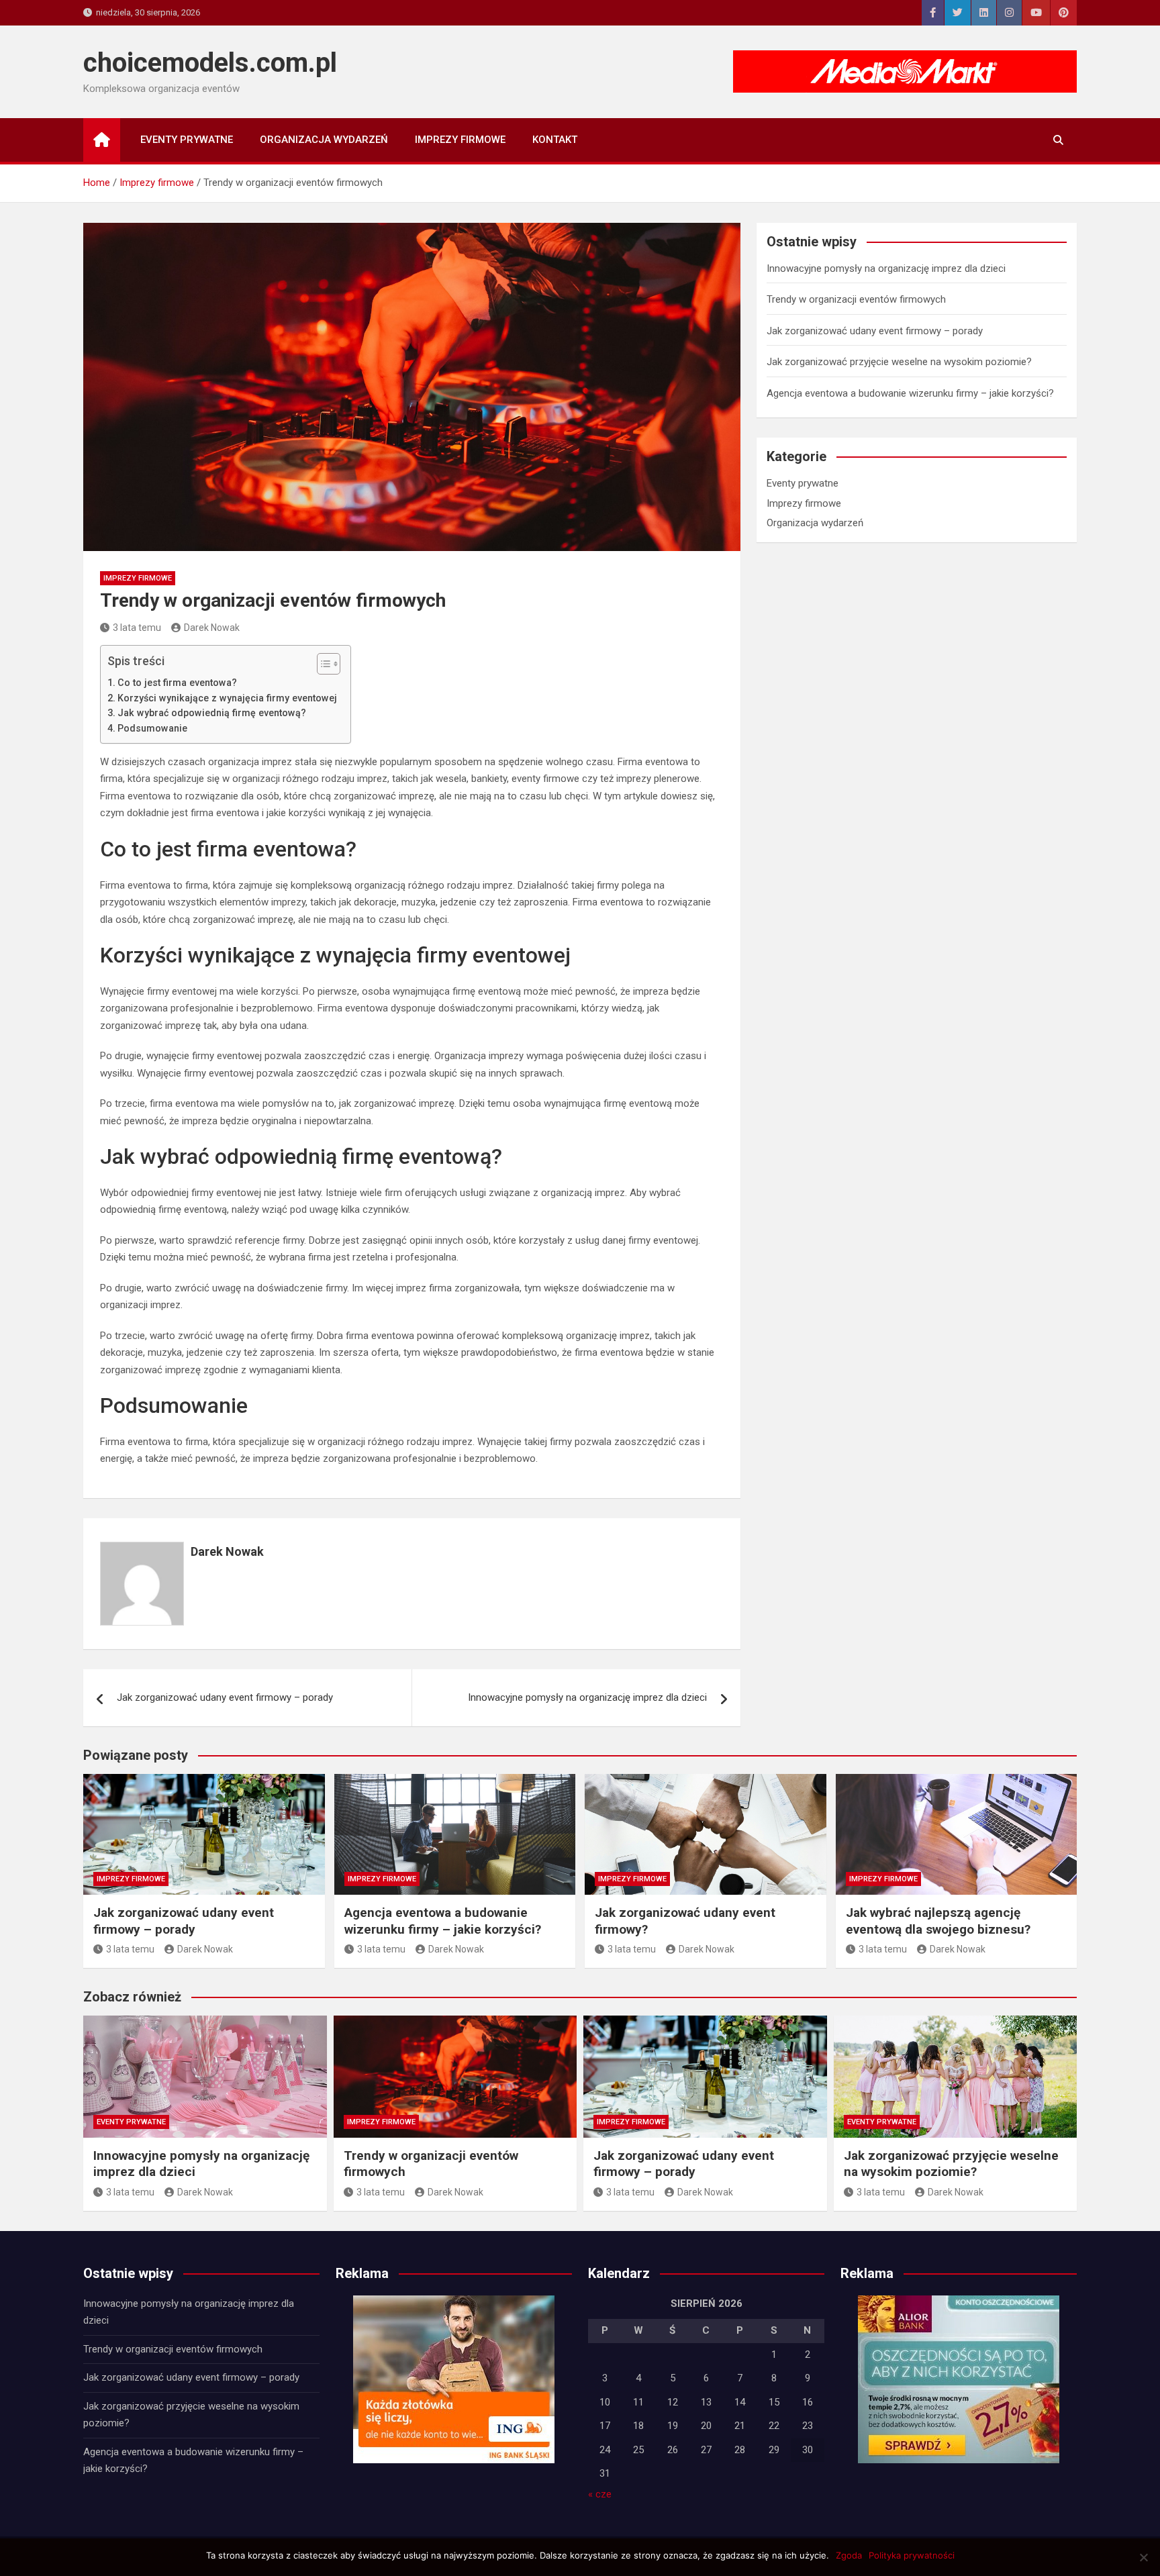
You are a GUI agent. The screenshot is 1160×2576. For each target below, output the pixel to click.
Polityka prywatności (912, 2555)
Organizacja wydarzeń (324, 140)
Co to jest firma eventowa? (177, 683)
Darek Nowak (212, 628)
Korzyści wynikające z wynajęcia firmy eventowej (227, 698)
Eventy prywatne (187, 140)
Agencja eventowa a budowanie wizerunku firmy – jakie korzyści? (910, 393)
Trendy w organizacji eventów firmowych (856, 299)
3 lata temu (137, 628)
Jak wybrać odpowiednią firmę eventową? (212, 713)
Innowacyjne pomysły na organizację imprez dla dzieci (587, 1697)
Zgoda (849, 2555)
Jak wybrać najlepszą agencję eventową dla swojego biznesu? (938, 1921)
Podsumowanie (152, 728)
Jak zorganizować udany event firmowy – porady (225, 1697)
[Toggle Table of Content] (322, 664)
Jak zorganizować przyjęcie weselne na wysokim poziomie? (899, 362)
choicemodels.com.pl (210, 63)
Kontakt (555, 140)
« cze (600, 2494)
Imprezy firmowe (460, 140)
